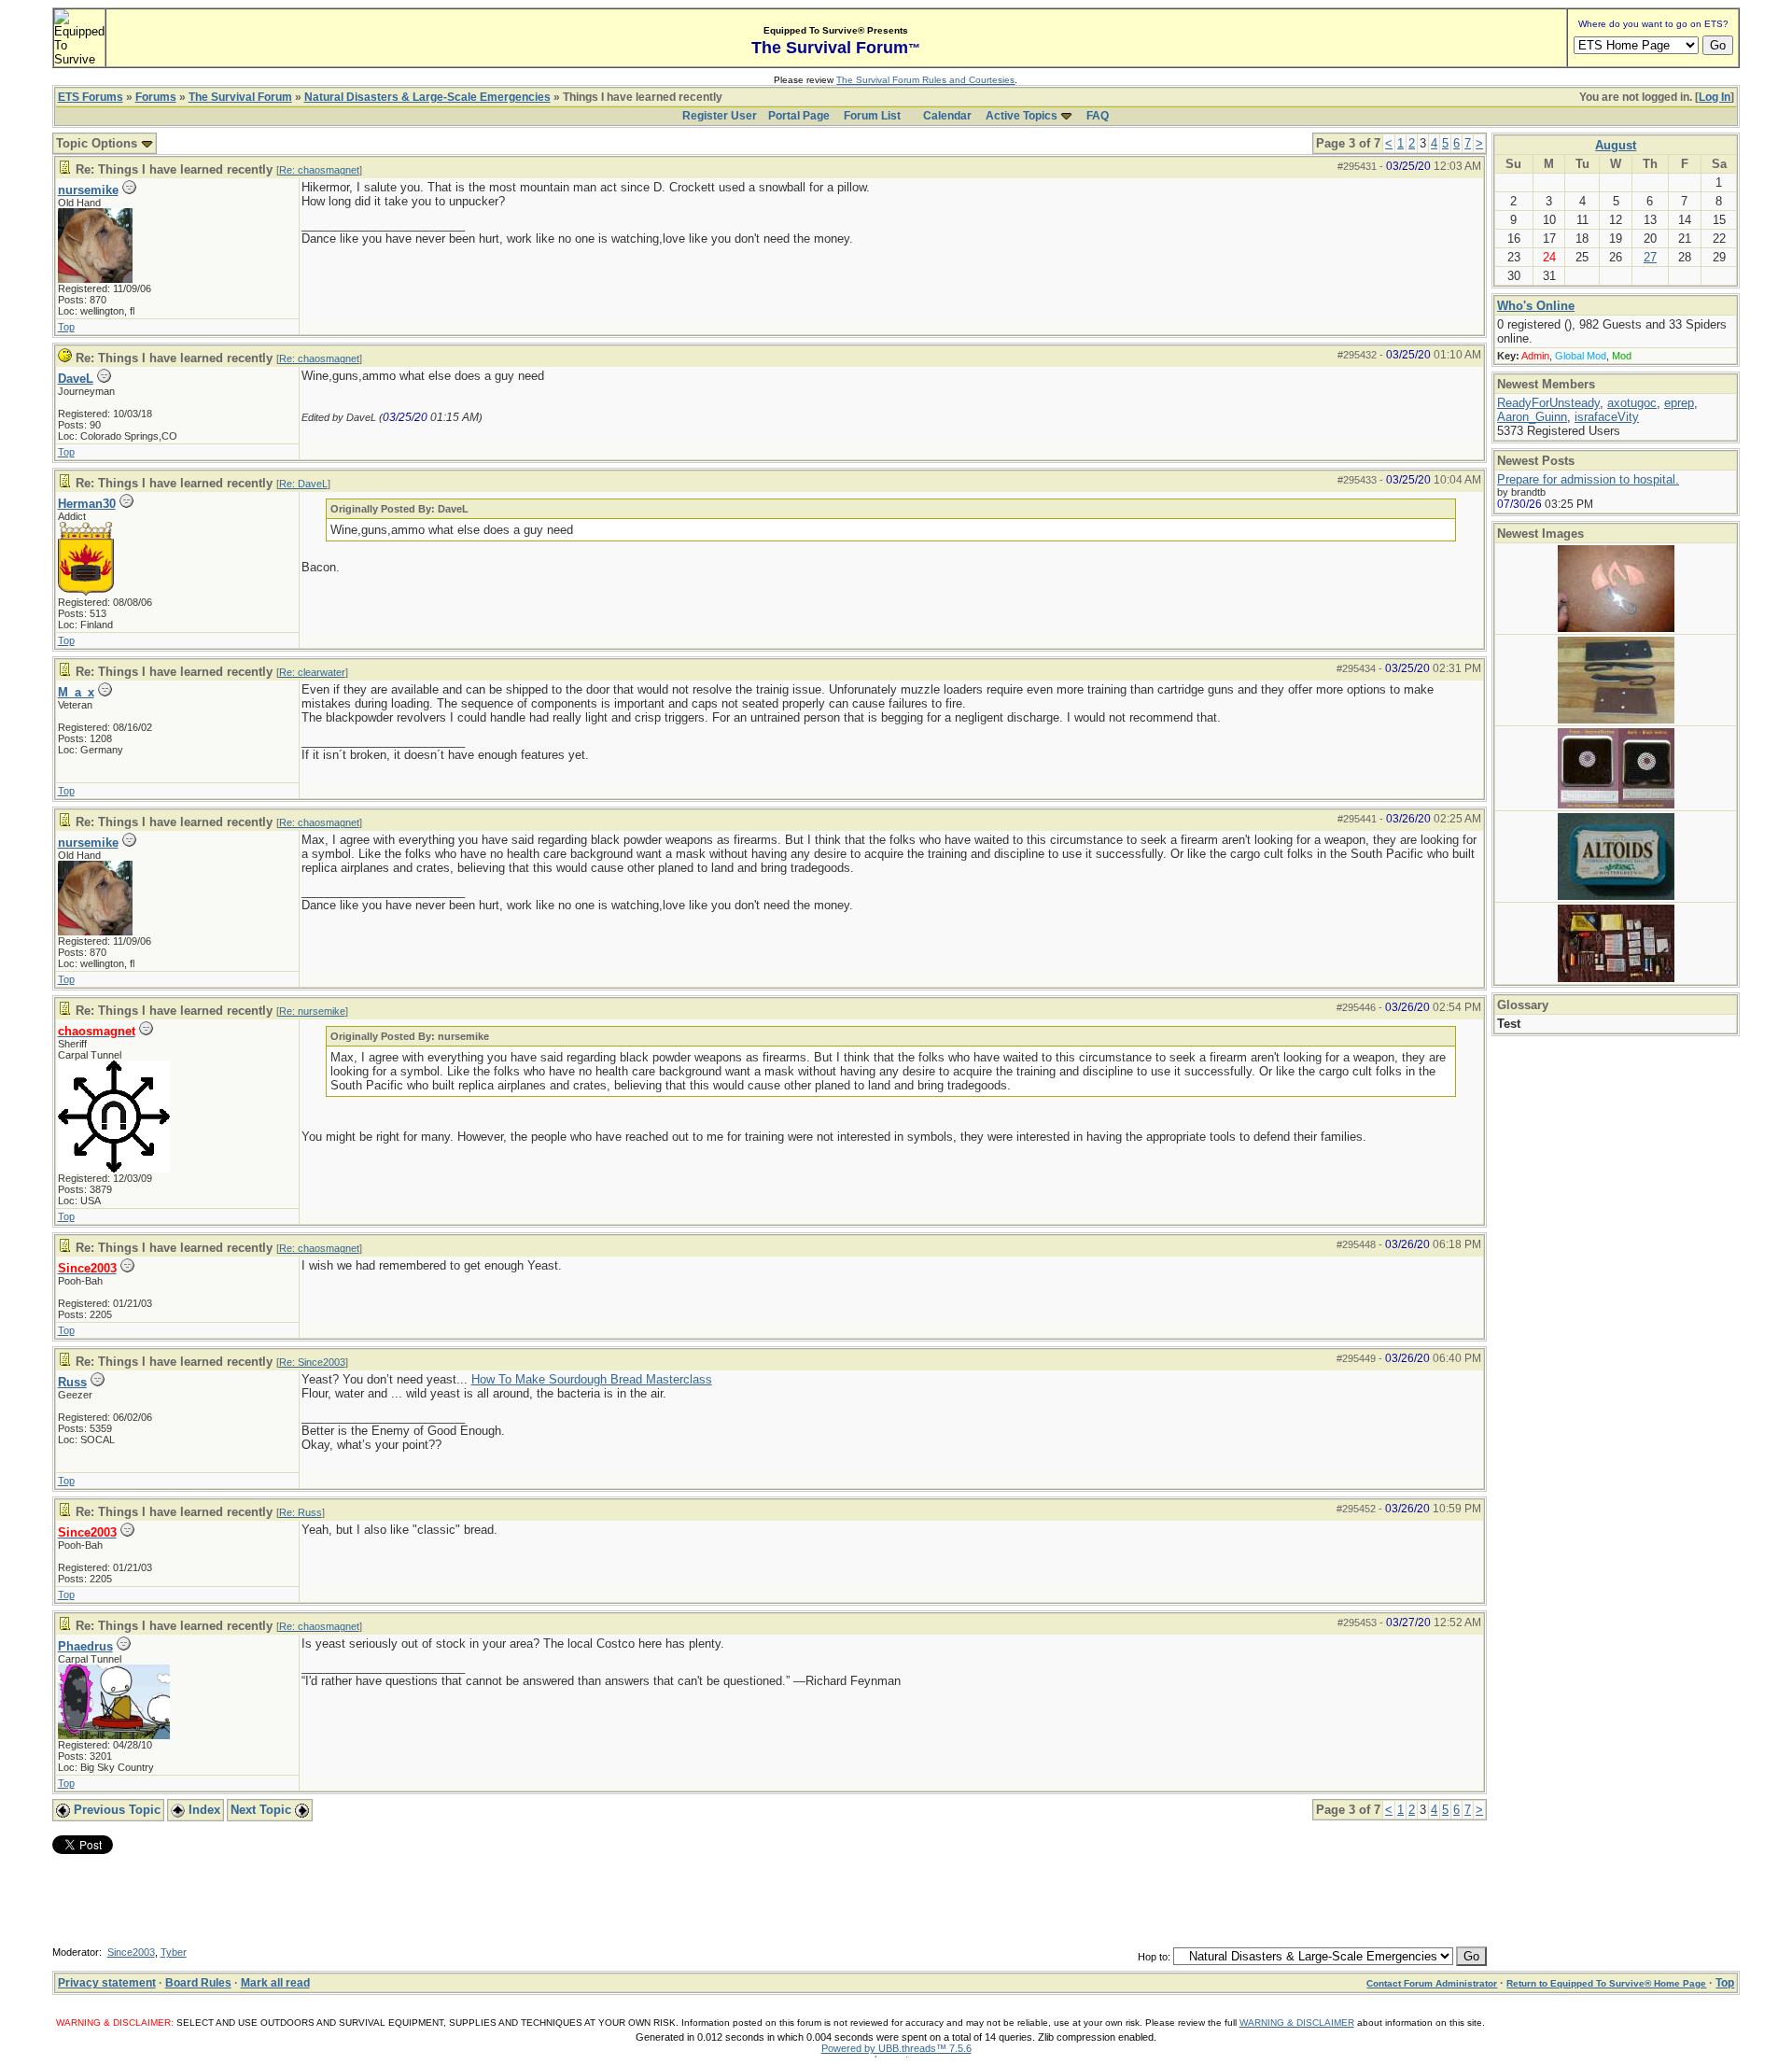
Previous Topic (115, 1810)
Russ (72, 1382)
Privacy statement (107, 1983)
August (1616, 145)
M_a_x (76, 692)
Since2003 (131, 1952)
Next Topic (263, 1810)
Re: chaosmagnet (319, 170)
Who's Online (1536, 306)
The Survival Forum (240, 97)
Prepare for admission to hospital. (1588, 479)
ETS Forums (91, 97)
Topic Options (98, 143)
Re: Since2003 (312, 1362)
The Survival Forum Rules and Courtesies (925, 80)
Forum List (872, 116)
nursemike (88, 190)
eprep (1679, 403)
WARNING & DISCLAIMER (1297, 2023)
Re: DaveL (303, 484)
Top (66, 327)
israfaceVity (1607, 417)
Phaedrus (85, 1646)
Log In (1715, 97)
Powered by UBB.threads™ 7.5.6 (896, 2048)
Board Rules (198, 1983)
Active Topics (1022, 116)
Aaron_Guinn (1532, 417)
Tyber (174, 1952)
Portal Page (799, 116)
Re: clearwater (312, 672)
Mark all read (275, 1983)
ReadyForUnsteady (1548, 403)
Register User (720, 116)
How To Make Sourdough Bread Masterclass (592, 1379)
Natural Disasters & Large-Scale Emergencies (427, 97)
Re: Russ (301, 1512)
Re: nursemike (312, 1011)
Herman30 (87, 504)
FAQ (1098, 116)
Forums (156, 97)
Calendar (947, 116)
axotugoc (1632, 403)
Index (203, 1810)
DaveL (76, 379)
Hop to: (1154, 1957)
